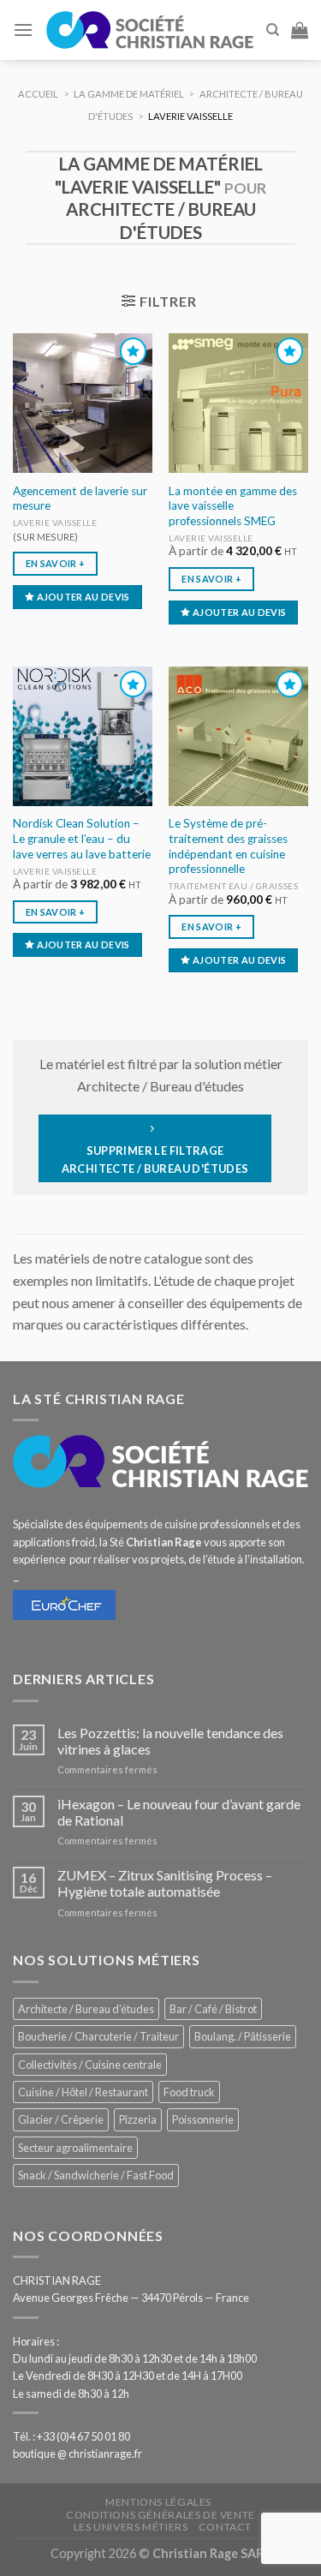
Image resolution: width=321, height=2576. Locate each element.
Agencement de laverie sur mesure (80, 499)
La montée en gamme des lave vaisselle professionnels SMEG (233, 506)
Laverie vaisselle (55, 523)
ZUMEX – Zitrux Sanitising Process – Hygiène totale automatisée (165, 1883)
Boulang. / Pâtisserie (243, 2036)
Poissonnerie (203, 2119)
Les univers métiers (131, 2527)
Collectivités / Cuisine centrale (90, 2065)
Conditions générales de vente (160, 2515)
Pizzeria (138, 2119)
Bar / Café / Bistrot (213, 2009)
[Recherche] (273, 30)
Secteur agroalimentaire (75, 2148)
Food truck (189, 2092)
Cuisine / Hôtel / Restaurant (83, 2092)
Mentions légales (158, 2502)
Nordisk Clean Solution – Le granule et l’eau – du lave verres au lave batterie (82, 838)
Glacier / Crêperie (61, 2119)
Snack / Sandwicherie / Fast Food (96, 2175)
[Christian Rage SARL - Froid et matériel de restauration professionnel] (149, 30)
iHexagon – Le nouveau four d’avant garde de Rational (179, 1812)
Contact (225, 2527)
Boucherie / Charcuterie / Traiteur (98, 2036)
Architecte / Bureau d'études (86, 2009)
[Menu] (23, 30)
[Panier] (300, 30)
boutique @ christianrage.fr (77, 2453)
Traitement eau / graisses (233, 886)
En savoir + (56, 563)
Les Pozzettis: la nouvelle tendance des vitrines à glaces (170, 1741)
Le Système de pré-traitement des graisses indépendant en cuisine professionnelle (228, 846)
